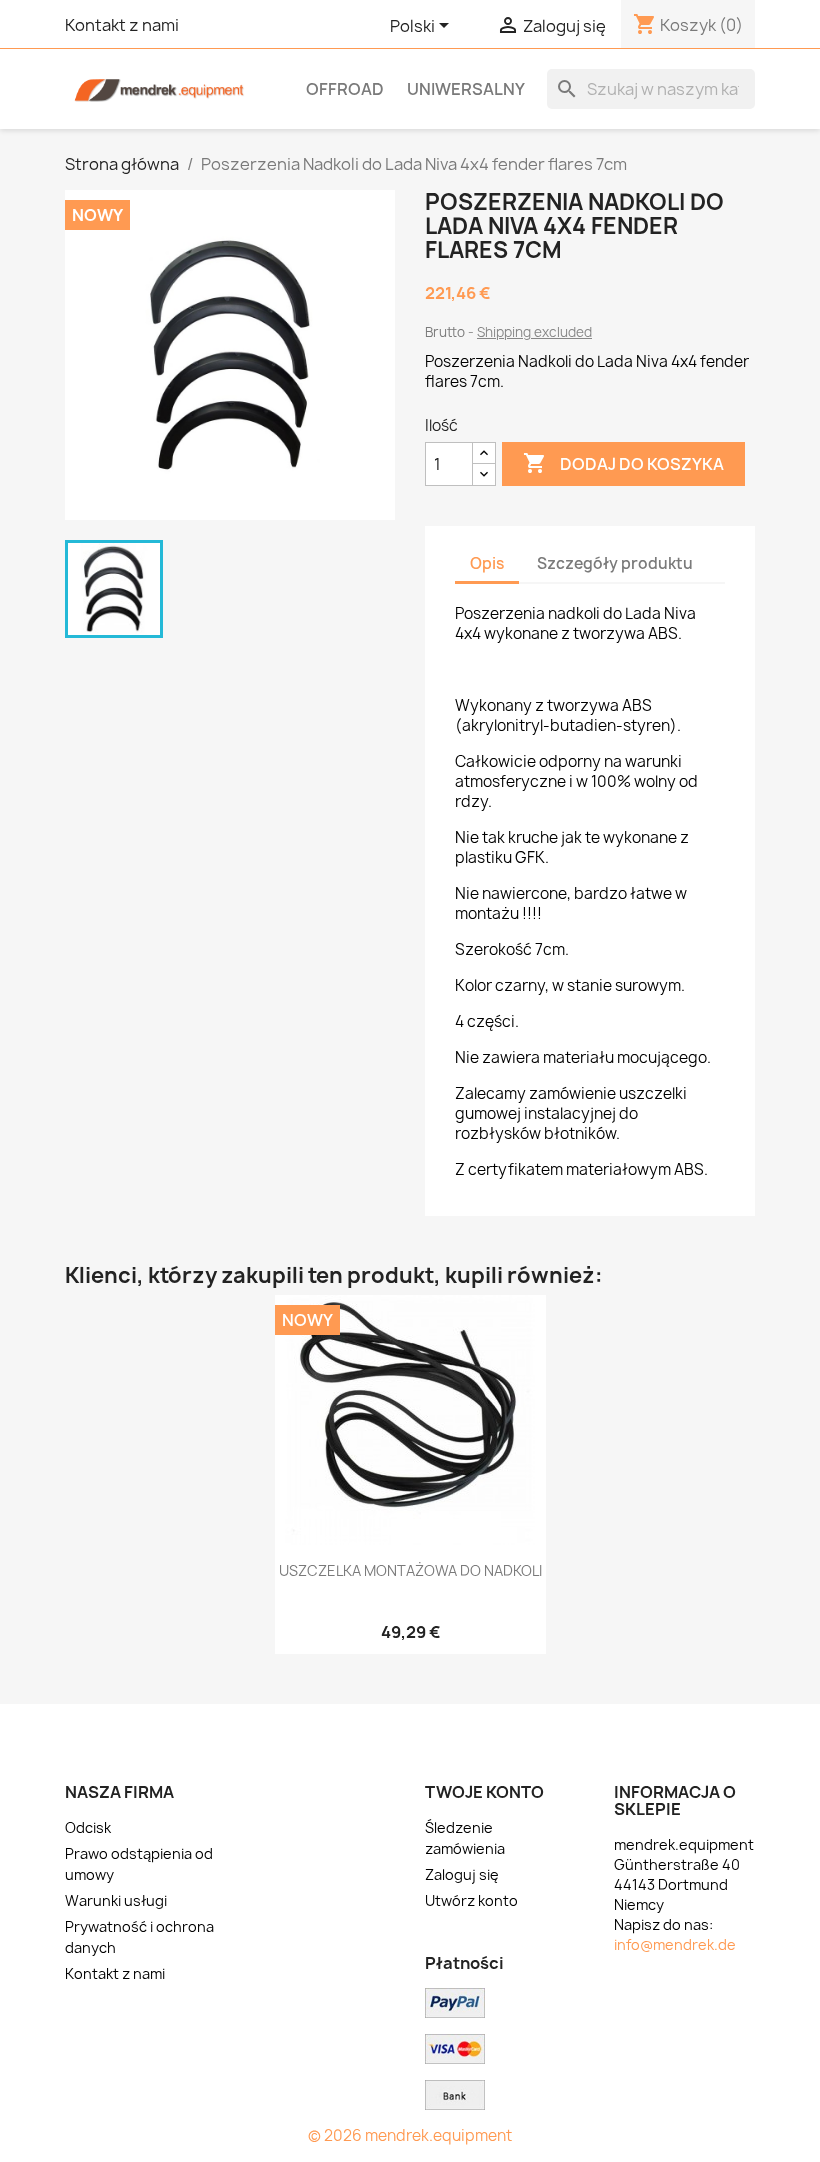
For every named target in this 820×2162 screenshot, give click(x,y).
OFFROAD (345, 89)
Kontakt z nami (122, 25)
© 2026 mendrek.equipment (410, 2135)
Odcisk (88, 1827)
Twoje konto (484, 1792)
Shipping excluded (534, 332)
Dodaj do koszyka (623, 463)
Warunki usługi (116, 1900)
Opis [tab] (487, 563)
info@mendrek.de (675, 1944)
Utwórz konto (471, 1900)
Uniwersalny (466, 89)
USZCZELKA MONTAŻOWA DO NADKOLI (410, 1570)
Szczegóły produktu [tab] (615, 563)
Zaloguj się (462, 1874)
